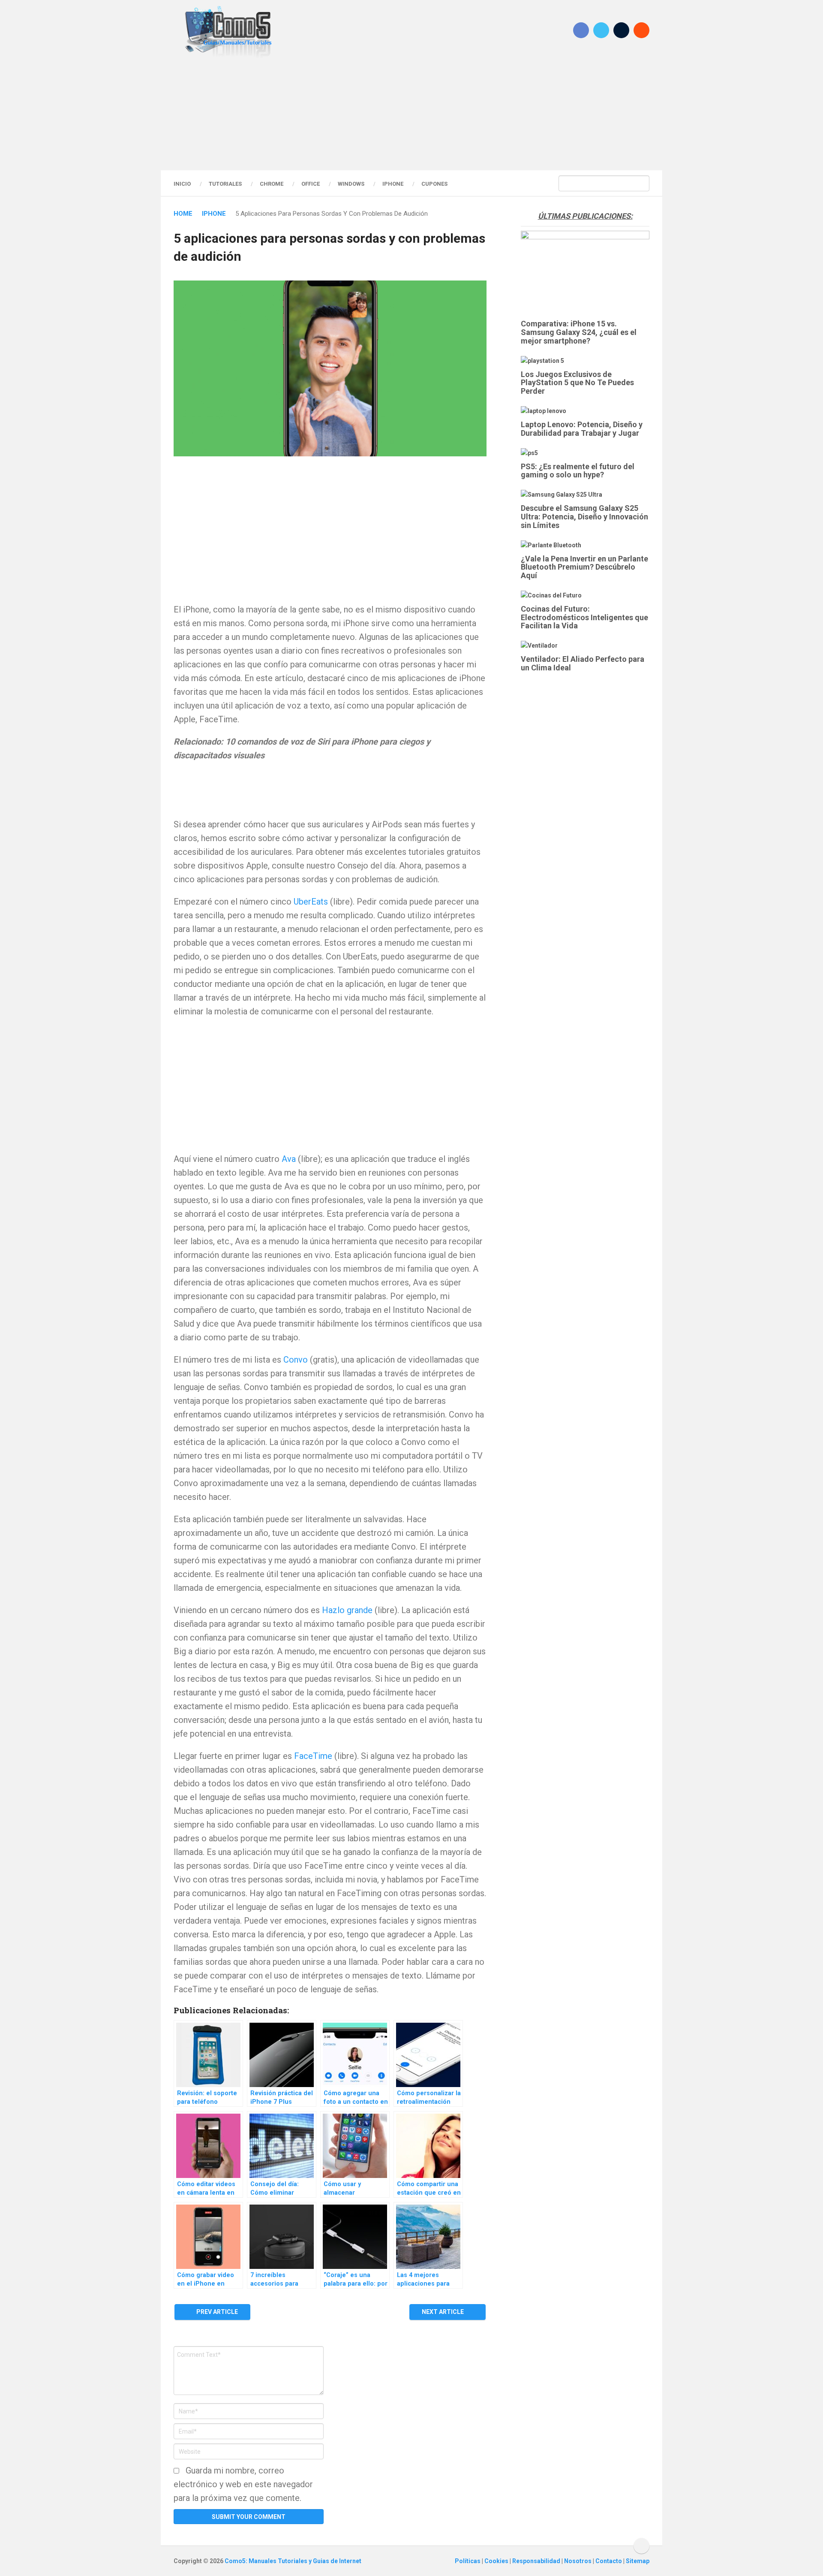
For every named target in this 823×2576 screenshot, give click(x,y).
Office (311, 184)
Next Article (443, 2312)
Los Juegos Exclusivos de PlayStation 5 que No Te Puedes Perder (577, 383)
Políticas (468, 2561)
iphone (214, 214)
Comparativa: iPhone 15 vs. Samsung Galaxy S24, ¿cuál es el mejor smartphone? (579, 332)
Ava (289, 1159)
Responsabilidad (537, 2561)
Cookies (497, 2561)
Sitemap (638, 2561)
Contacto (609, 2561)
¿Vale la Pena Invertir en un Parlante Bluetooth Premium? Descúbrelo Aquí (584, 567)
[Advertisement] (411, 114)
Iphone (393, 184)
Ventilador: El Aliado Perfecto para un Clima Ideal (583, 663)
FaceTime (313, 1756)
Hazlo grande (347, 1610)
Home (183, 214)
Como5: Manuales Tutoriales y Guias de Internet (293, 2561)
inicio (182, 184)
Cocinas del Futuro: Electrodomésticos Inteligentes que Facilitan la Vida (584, 617)
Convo (296, 1360)
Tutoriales (225, 184)
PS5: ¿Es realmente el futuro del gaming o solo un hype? (578, 471)
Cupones (434, 184)
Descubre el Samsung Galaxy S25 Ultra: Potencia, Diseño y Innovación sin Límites (584, 517)
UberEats (311, 902)
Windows (351, 184)
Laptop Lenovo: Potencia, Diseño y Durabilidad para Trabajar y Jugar (582, 429)
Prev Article (216, 2312)
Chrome (272, 184)
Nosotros (578, 2561)
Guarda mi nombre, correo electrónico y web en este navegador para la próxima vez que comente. (243, 2484)
